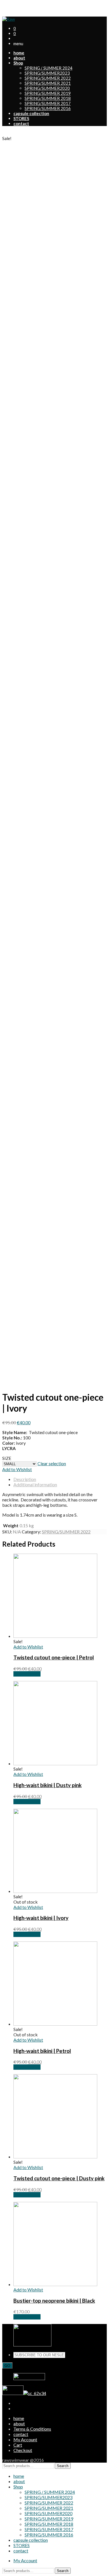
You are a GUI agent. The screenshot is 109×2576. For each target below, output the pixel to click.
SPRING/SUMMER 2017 (48, 103)
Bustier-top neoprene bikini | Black (54, 2301)
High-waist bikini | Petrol (42, 2051)
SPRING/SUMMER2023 (47, 73)
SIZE (7, 1458)
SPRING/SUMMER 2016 (48, 108)
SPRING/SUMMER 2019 (48, 93)
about (19, 2423)
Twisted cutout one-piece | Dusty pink (59, 2178)
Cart (18, 2445)
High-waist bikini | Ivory (41, 1918)
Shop (18, 2487)
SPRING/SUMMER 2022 (48, 78)
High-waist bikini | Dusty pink (48, 1785)
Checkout (23, 2450)
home (19, 2418)
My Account (25, 7)
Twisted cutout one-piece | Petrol (54, 1657)
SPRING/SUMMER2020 (47, 88)
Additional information (35, 1484)
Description (25, 1479)
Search (63, 2466)
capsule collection (31, 2540)
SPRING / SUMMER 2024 (48, 68)
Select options (27, 1674)
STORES (22, 2545)
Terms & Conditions (32, 2429)
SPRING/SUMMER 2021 (48, 83)
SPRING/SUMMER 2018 (48, 98)
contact (21, 2434)
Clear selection (52, 1463)
